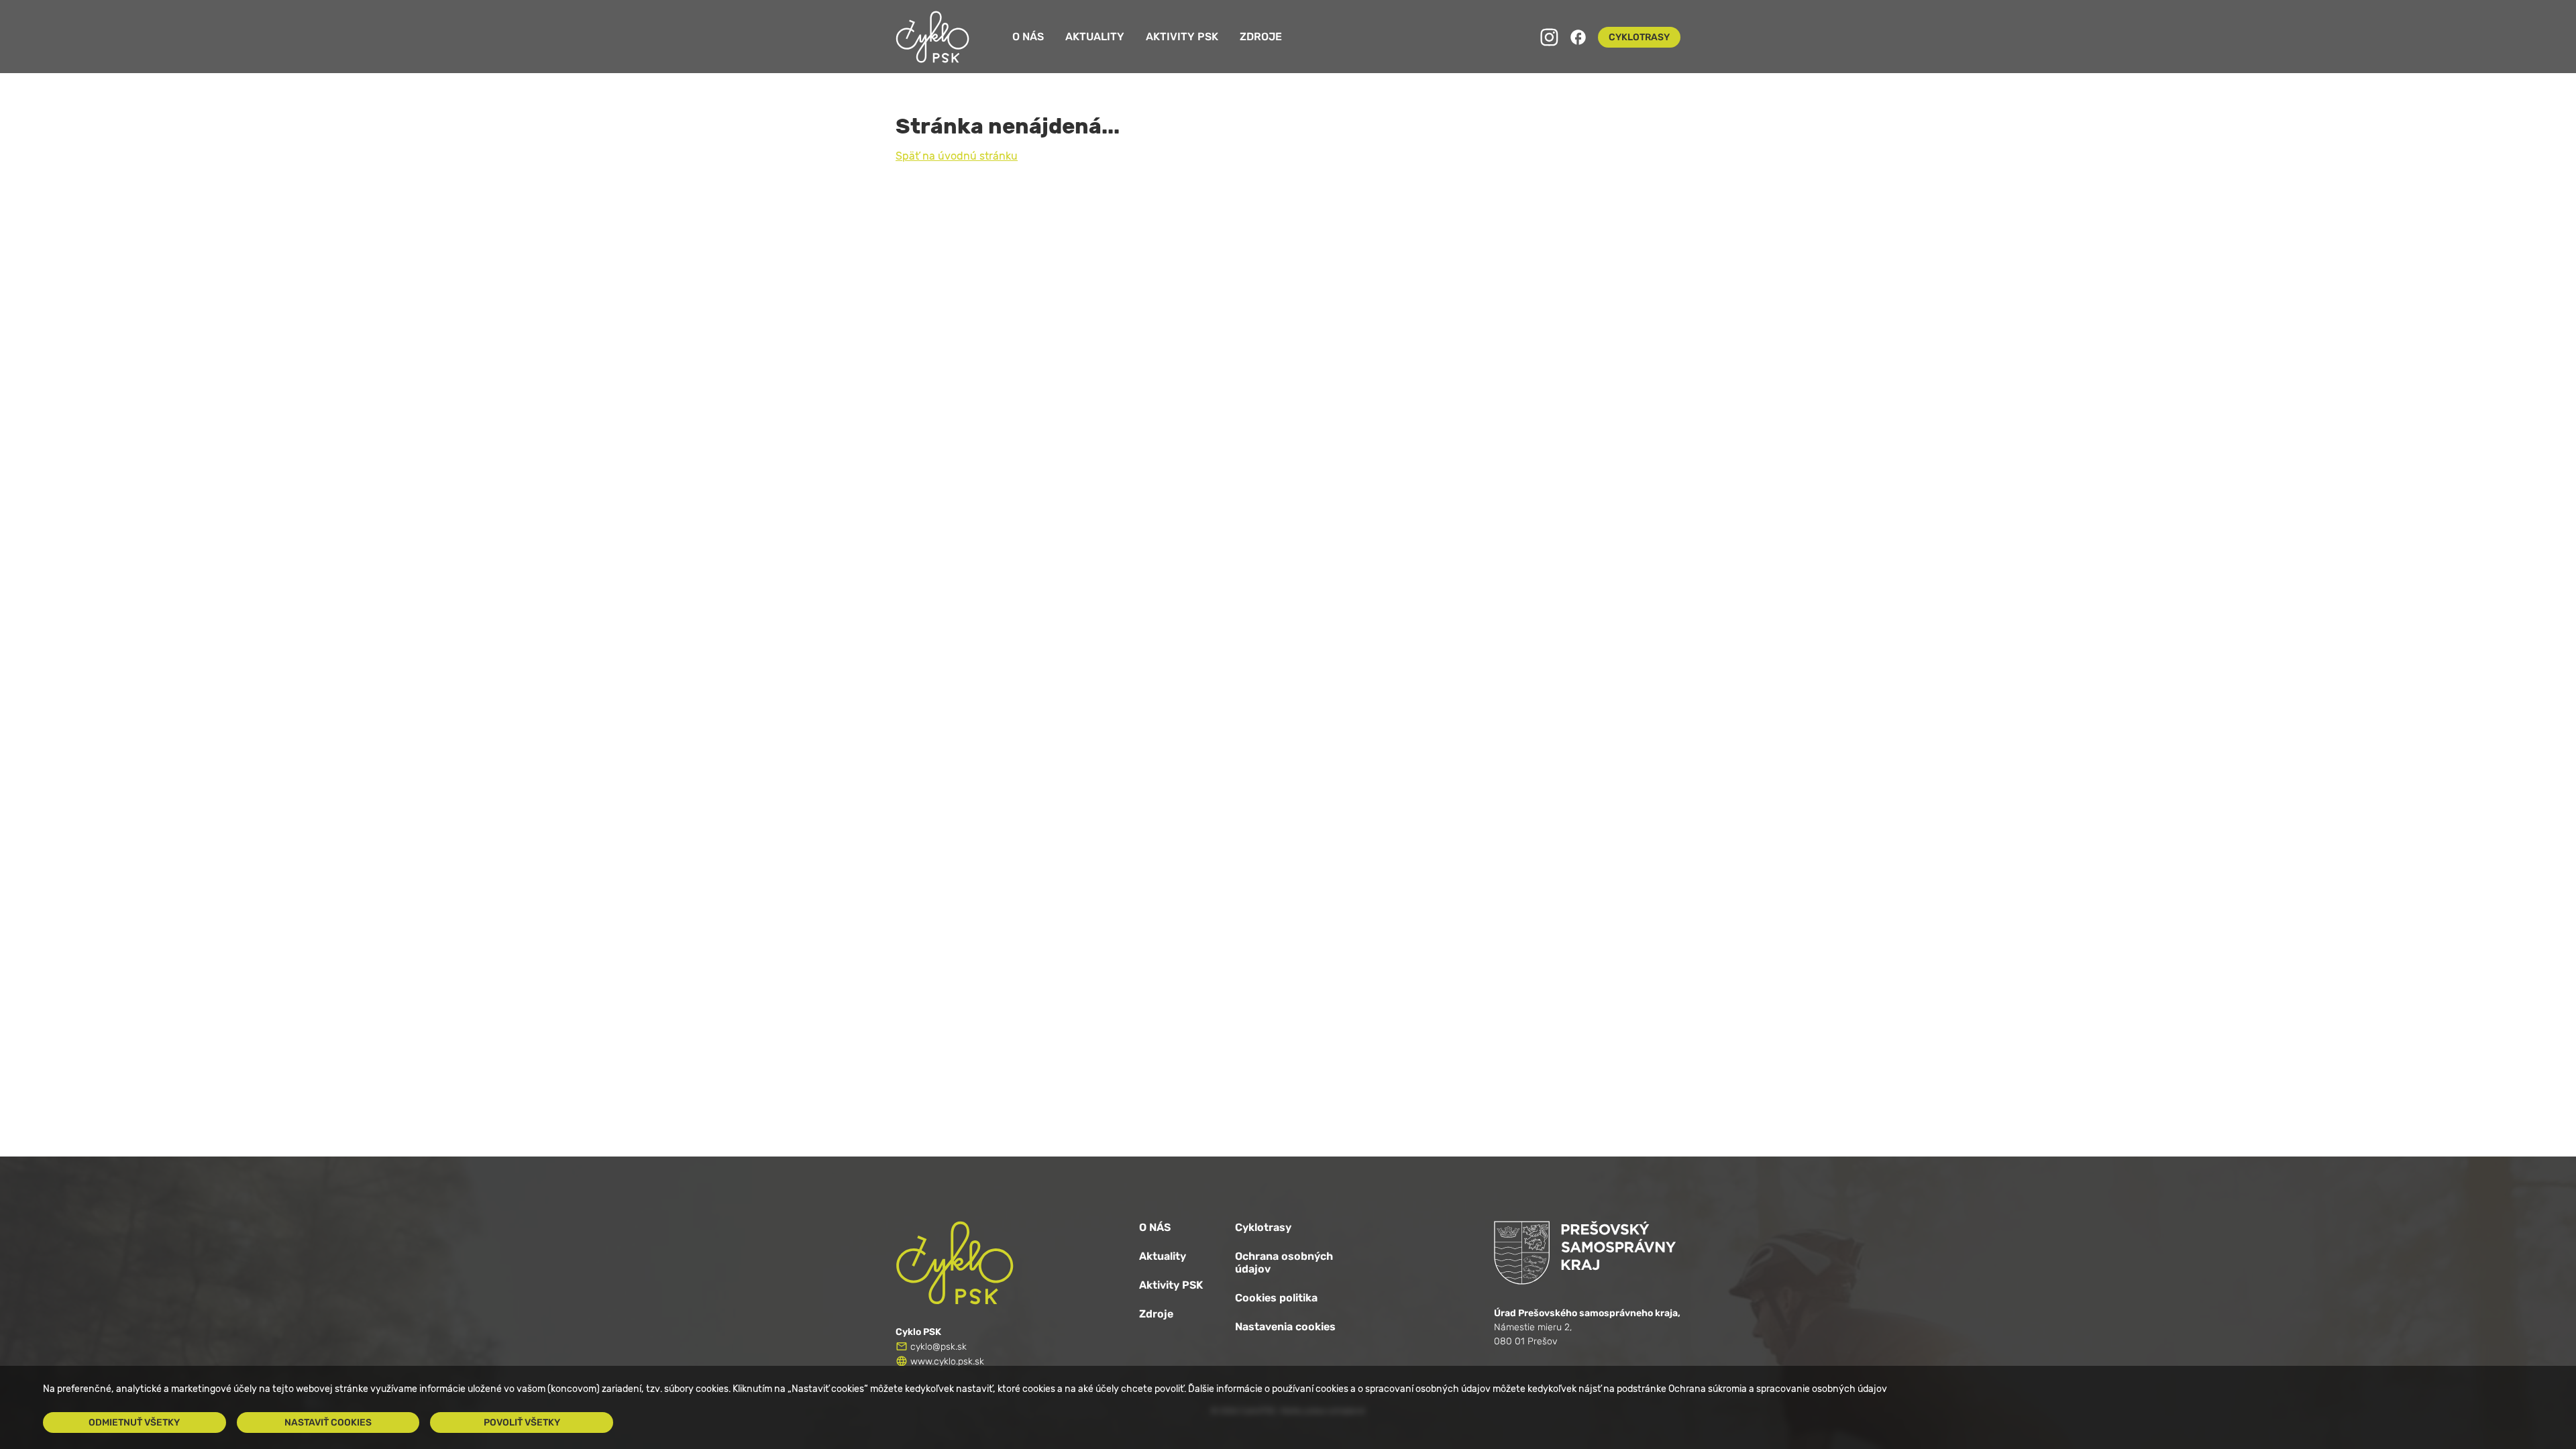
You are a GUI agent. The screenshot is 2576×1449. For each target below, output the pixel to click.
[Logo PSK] (1587, 1253)
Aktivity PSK (1182, 37)
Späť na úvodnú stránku (957, 156)
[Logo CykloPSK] (932, 37)
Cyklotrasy (1263, 1227)
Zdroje (1261, 37)
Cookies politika (1276, 1298)
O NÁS (1155, 1227)
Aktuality (1095, 37)
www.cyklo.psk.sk (947, 1361)
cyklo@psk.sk (938, 1347)
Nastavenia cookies (1285, 1327)
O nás (1028, 37)
